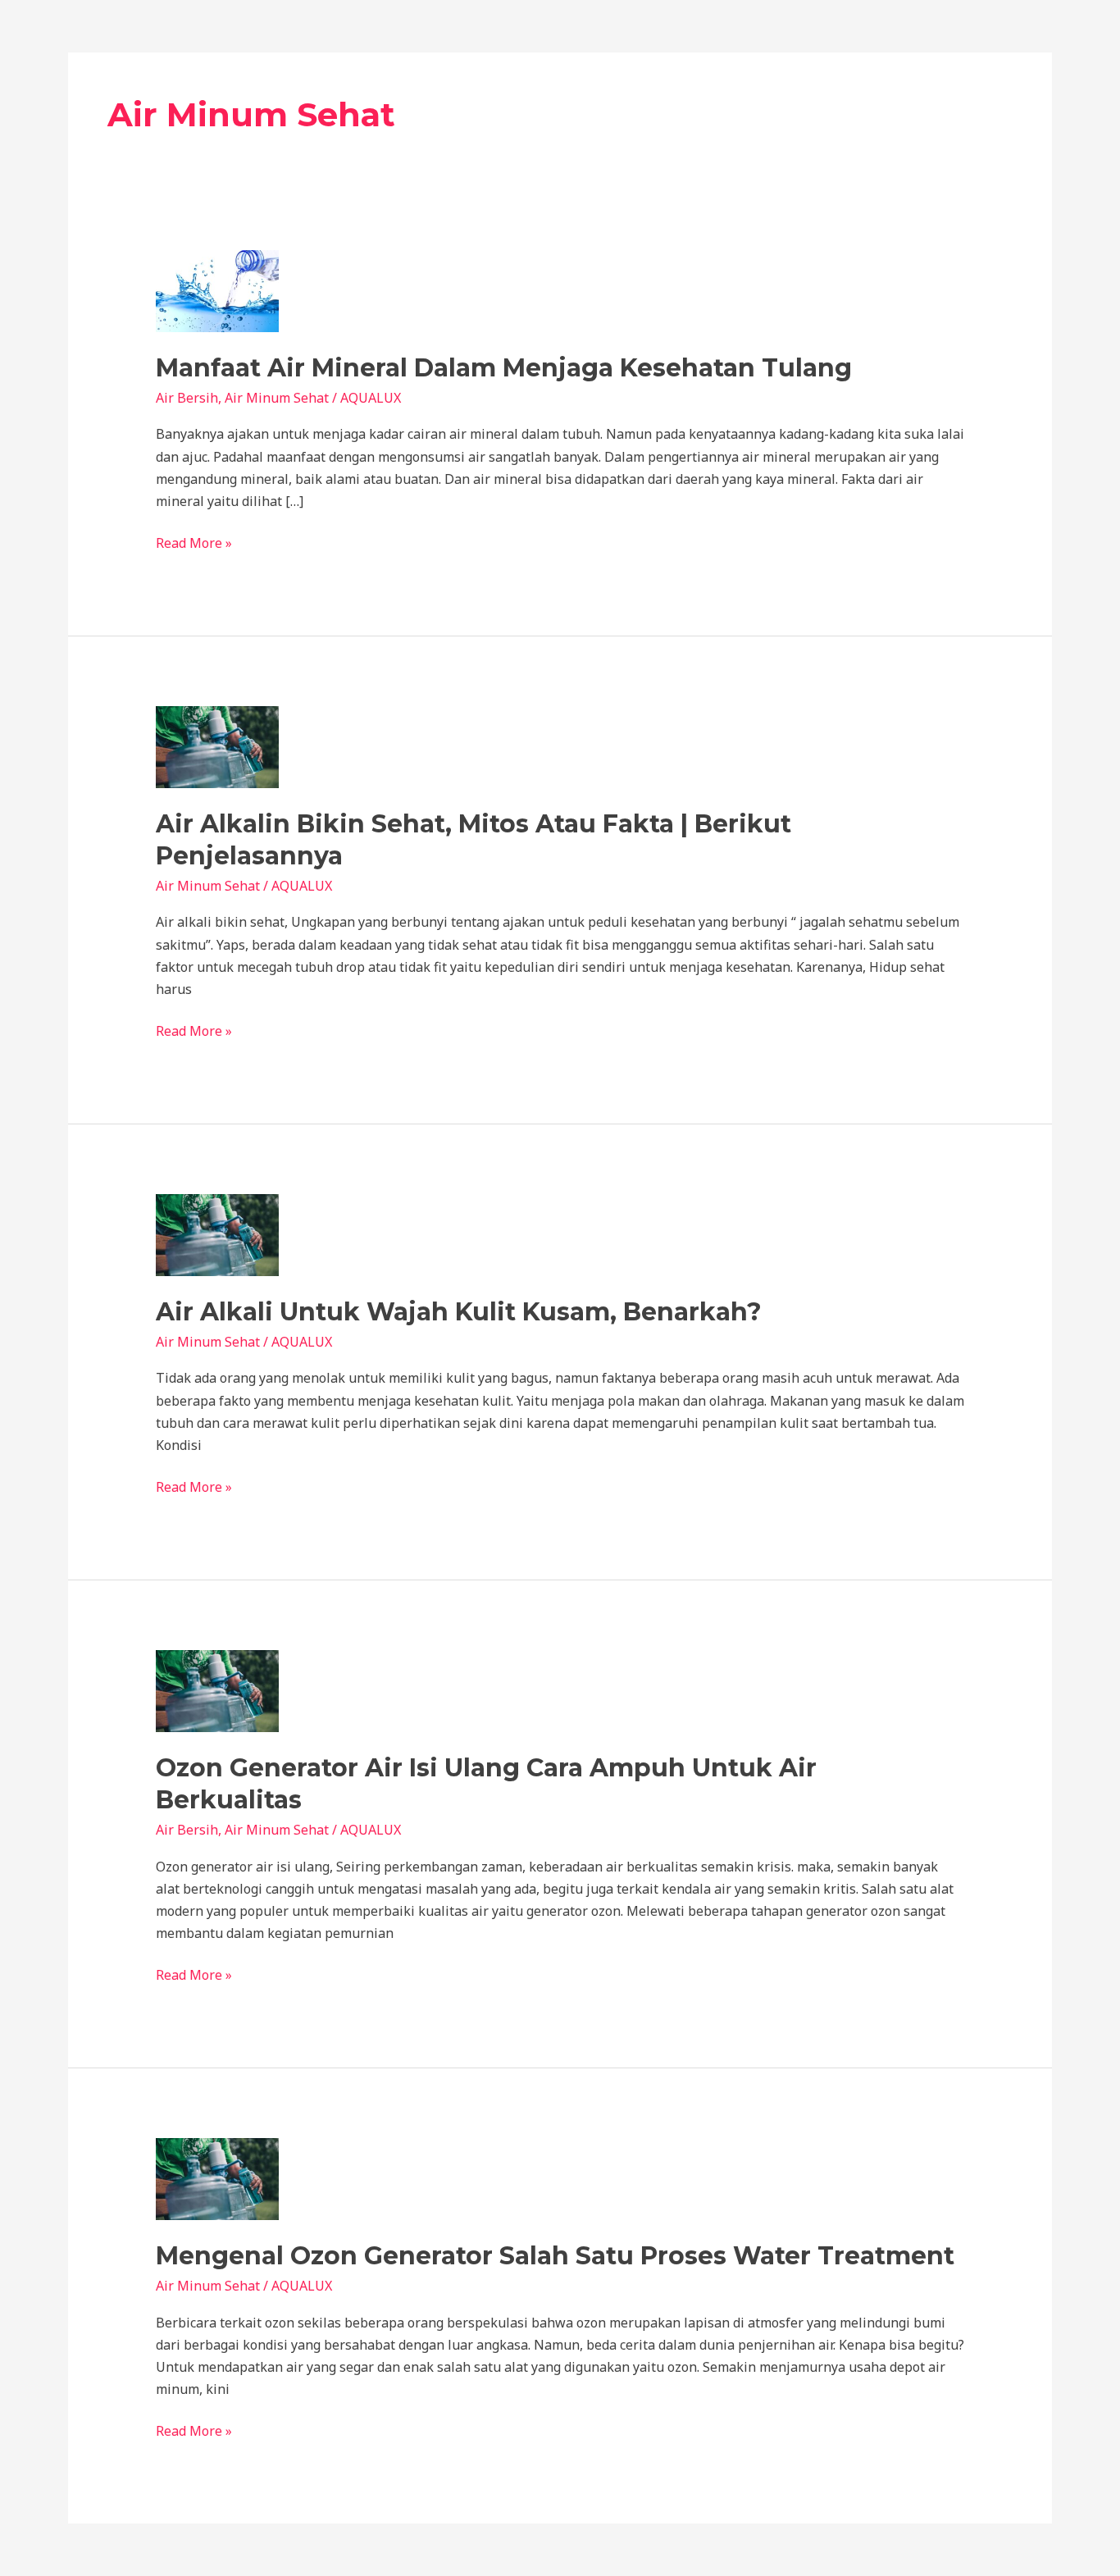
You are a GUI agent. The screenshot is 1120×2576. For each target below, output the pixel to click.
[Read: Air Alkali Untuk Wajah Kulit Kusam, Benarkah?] (217, 1233)
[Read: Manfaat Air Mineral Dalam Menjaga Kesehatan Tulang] (217, 290)
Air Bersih (187, 398)
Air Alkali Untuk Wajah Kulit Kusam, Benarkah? (459, 1312)
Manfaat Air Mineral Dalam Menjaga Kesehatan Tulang (504, 368)
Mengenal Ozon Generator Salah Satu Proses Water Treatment (555, 2256)
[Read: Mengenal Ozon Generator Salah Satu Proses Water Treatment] (217, 2177)
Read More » (194, 542)
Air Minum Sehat (277, 398)
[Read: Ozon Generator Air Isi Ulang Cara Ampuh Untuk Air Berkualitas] (217, 1689)
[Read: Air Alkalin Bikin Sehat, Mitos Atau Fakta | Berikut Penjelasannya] (217, 745)
